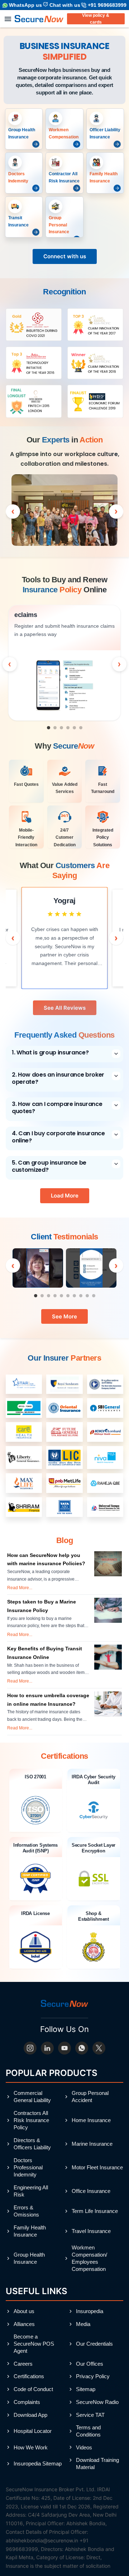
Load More (65, 1196)
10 (96, 1298)
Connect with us (65, 256)
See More (64, 1316)
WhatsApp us (25, 5)
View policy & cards (96, 19)
